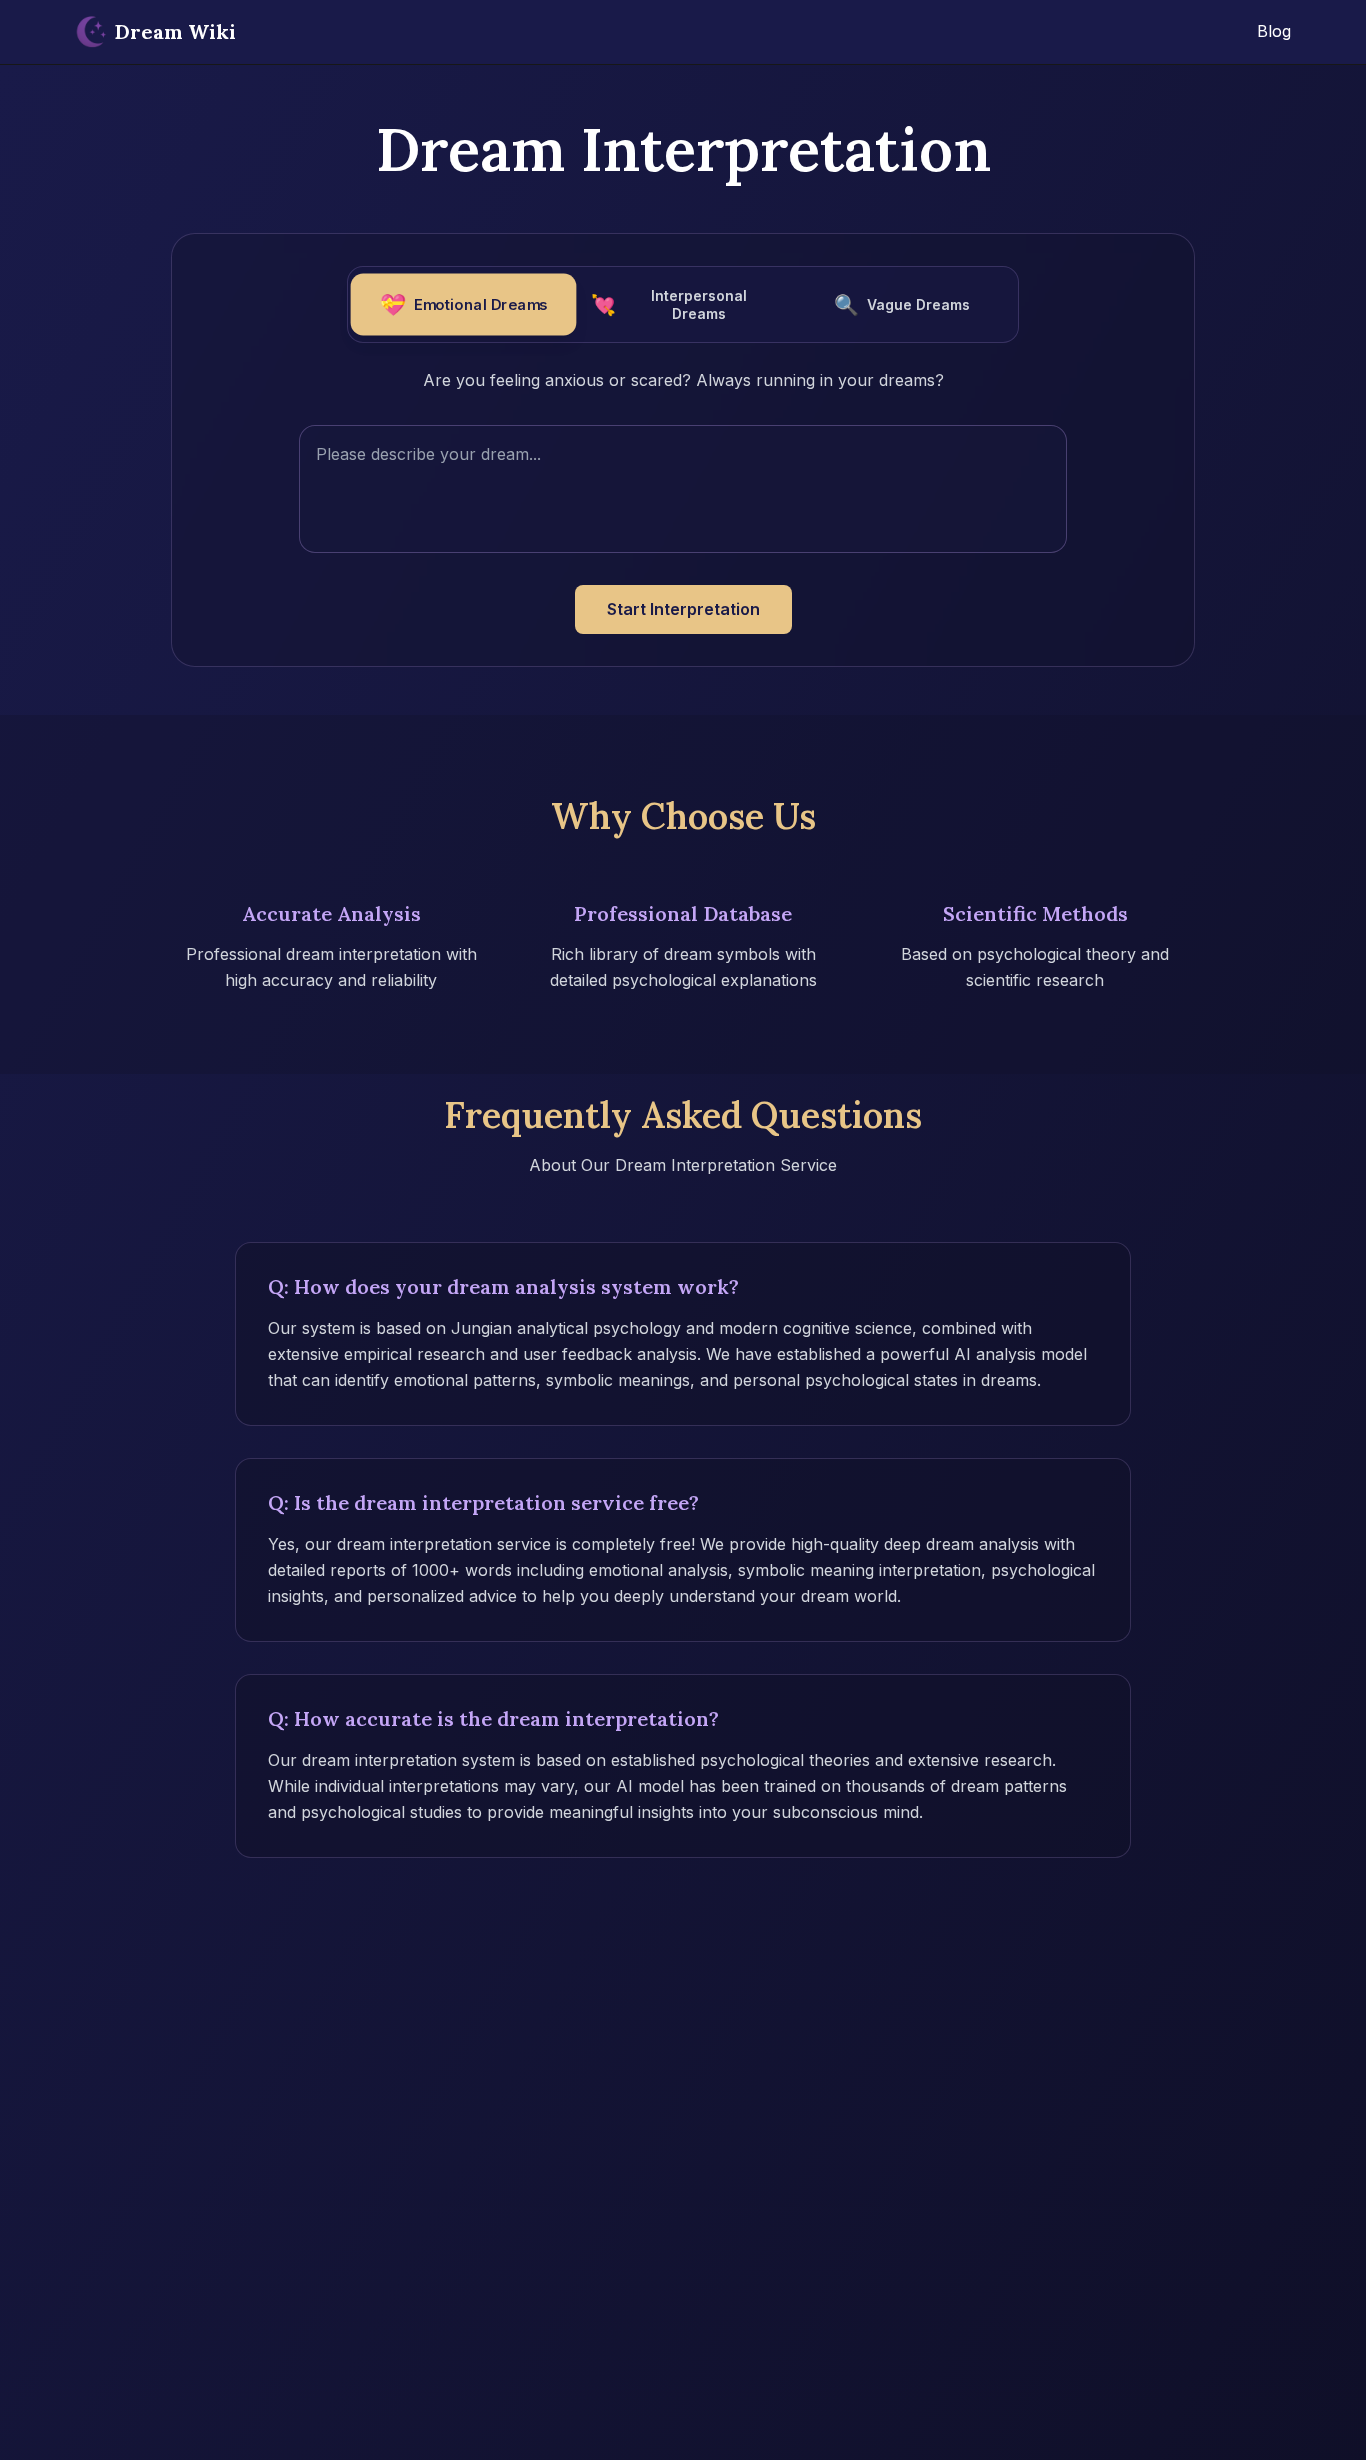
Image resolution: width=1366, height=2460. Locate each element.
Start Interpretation (683, 609)
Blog (1274, 31)
